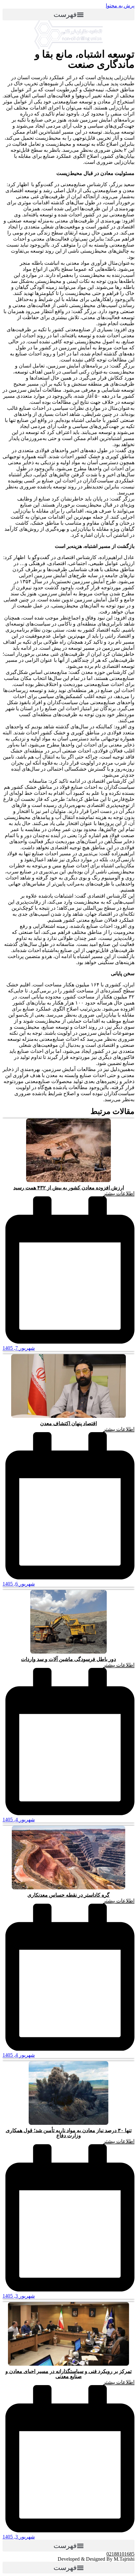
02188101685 (120, 2554)
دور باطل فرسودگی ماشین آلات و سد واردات (68, 1659)
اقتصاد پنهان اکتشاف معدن (68, 1423)
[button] (68, 14)
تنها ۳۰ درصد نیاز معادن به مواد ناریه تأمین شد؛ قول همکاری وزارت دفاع (69, 2133)
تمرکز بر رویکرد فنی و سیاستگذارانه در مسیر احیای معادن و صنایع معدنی (68, 2374)
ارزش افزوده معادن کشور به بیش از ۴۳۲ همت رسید (69, 1188)
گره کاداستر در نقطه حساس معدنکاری (68, 1895)
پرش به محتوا (120, 6)
